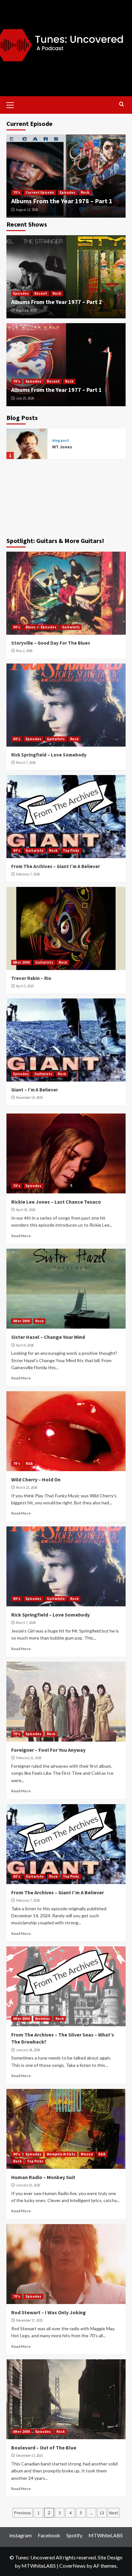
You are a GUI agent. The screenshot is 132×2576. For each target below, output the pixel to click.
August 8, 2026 (26, 310)
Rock (85, 192)
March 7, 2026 (26, 763)
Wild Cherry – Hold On (36, 1479)
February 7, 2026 (28, 874)
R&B (29, 1463)
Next (114, 2513)
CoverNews (72, 2566)
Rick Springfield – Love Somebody (49, 755)
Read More (21, 1236)
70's (17, 192)
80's (17, 739)
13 (102, 2513)
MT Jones (62, 447)
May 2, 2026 (24, 651)
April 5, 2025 (25, 986)
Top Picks (71, 850)
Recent (41, 293)
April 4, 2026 (25, 1345)
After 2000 (21, 962)
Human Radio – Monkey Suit (43, 2177)
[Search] (122, 104)
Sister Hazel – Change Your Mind (48, 1337)
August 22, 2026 (27, 210)
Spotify (74, 2535)
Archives (43, 2019)
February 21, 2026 (29, 1758)
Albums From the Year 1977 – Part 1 (57, 390)
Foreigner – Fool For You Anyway (48, 1750)
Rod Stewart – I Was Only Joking (49, 2312)
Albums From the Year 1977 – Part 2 (57, 302)
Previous (23, 2513)
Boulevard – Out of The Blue (44, 2448)
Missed (87, 2154)
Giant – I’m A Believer (35, 1090)
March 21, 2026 (27, 1487)
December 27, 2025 (29, 2320)
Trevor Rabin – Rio (31, 978)
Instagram (21, 2535)
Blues (30, 627)
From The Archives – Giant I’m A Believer (56, 866)
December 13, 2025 (29, 2456)
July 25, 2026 (25, 398)
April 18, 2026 (26, 1210)
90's (17, 627)
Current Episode (40, 192)
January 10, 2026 (28, 2185)
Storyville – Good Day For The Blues (51, 643)
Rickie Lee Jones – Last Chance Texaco (56, 1202)
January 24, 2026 (28, 2050)
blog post (61, 441)
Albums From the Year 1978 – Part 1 (62, 201)
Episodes (67, 192)
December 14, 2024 (29, 1098)
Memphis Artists (61, 2154)
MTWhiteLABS (106, 2535)
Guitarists (71, 627)
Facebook (49, 2535)
